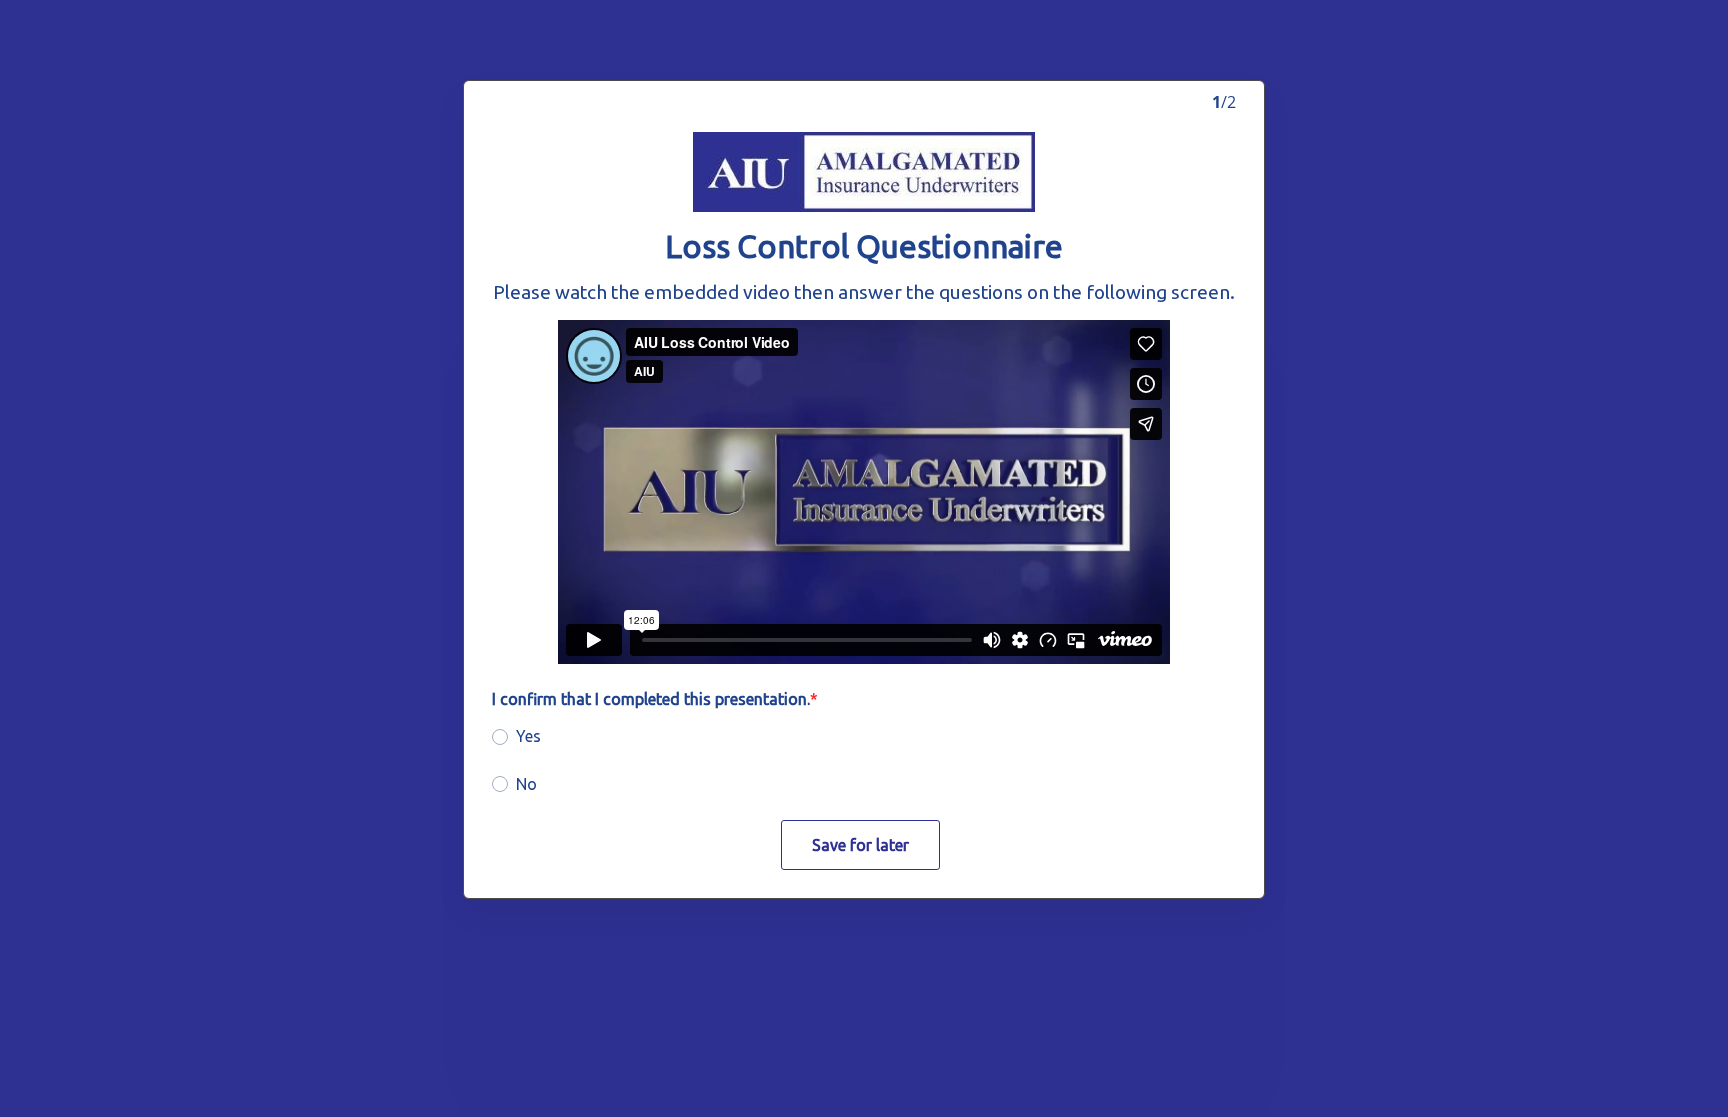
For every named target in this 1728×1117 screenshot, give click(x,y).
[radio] (500, 737)
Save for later (860, 845)
